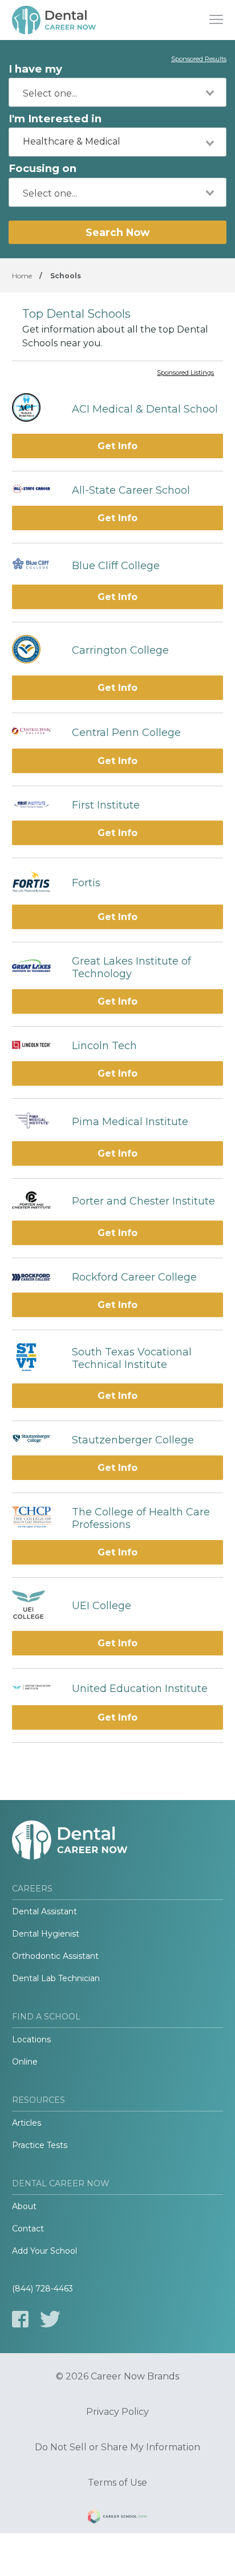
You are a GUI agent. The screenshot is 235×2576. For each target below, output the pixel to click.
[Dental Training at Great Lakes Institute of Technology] (36, 967)
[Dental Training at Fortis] (36, 883)
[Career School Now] (117, 2518)
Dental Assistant (44, 1911)
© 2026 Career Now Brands (117, 2377)
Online (25, 2062)
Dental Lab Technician (56, 1978)
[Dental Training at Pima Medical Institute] (36, 1122)
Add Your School (44, 2251)
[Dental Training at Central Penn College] (36, 733)
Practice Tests (40, 2145)
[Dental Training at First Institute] (36, 805)
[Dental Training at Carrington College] (36, 651)
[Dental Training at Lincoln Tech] (36, 1046)
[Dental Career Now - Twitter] (50, 2319)
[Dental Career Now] (55, 20)
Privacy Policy (117, 2412)
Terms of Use (117, 2483)
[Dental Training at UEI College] (36, 1606)
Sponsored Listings (185, 373)
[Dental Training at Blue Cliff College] (36, 566)
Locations (31, 2039)
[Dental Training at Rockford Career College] (36, 1277)
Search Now (117, 232)
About (24, 2206)
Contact (28, 2229)
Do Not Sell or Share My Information (117, 2447)
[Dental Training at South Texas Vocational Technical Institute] (36, 1359)
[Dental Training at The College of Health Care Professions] (36, 1518)
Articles (27, 2123)
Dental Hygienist (46, 1934)
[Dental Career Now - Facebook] (20, 2319)
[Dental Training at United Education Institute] (36, 1689)
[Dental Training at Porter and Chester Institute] (36, 1201)
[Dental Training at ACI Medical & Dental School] (36, 409)
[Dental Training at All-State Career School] (36, 490)
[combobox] (117, 92)
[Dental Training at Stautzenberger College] (36, 1440)
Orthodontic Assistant (55, 1956)
